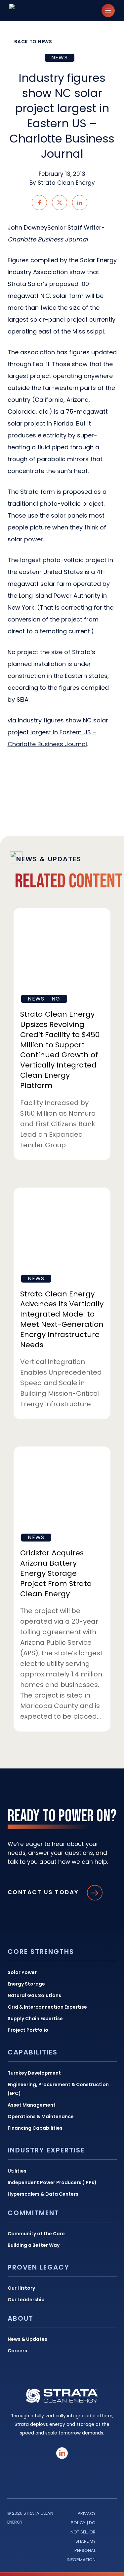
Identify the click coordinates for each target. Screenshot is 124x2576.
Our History (21, 2288)
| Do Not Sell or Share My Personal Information (81, 2541)
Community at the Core (36, 2234)
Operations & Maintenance (41, 2116)
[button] (108, 11)
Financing (44, 999)
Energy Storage (26, 1984)
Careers (17, 2351)
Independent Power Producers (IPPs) (52, 2182)
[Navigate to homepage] (38, 11)
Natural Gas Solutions (34, 1995)
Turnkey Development (34, 2073)
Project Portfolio (28, 2030)
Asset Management (32, 2105)
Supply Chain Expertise (35, 2019)
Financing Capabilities (35, 2128)
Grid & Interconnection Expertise (47, 2007)
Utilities (17, 2171)
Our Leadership (26, 2300)
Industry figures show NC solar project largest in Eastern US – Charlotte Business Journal (58, 732)
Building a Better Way (34, 2245)
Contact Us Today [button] (43, 1892)
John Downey (27, 227)
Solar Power (22, 1972)
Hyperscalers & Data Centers (43, 2194)
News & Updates (27, 2339)
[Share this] (39, 203)
